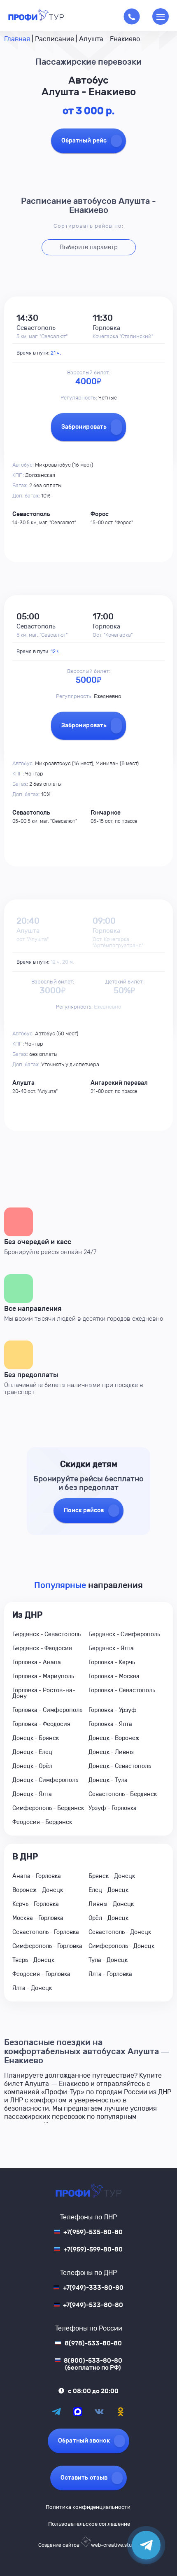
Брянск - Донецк (112, 1876)
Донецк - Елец (32, 1752)
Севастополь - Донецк (120, 1932)
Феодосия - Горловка (41, 1974)
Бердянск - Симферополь (124, 1634)
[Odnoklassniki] (121, 2412)
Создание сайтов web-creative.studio (88, 2545)
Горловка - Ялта (110, 1724)
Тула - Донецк (108, 1960)
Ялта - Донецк (32, 1988)
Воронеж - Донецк (38, 1890)
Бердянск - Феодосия (42, 1648)
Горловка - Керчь (112, 1662)
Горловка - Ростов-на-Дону (44, 1693)
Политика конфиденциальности (88, 2507)
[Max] (78, 2412)
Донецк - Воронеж (114, 1738)
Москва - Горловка (38, 1918)
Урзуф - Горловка (113, 1808)
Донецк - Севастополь (120, 1766)
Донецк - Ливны (111, 1752)
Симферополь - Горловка (47, 1946)
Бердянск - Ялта (111, 1648)
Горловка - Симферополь (47, 1710)
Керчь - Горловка (36, 1904)
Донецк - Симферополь (45, 1780)
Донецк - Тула (108, 1780)
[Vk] (99, 2412)
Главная (17, 39)
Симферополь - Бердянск (48, 1808)
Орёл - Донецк (108, 1918)
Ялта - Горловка (110, 1974)
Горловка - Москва (114, 1676)
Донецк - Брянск (36, 1738)
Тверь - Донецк (33, 1960)
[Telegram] (56, 2412)
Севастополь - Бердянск (123, 1794)
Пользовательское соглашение (89, 2524)
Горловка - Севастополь (122, 1690)
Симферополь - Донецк (121, 1946)
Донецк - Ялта (32, 1794)
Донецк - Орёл (32, 1766)
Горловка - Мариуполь (43, 1676)
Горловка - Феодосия (41, 1724)
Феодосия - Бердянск (42, 1822)
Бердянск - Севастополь (47, 1634)
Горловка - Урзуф (113, 1710)
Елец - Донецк (108, 1890)
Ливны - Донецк (111, 1904)
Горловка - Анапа (37, 1662)
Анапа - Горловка (37, 1876)
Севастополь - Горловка (46, 1932)
